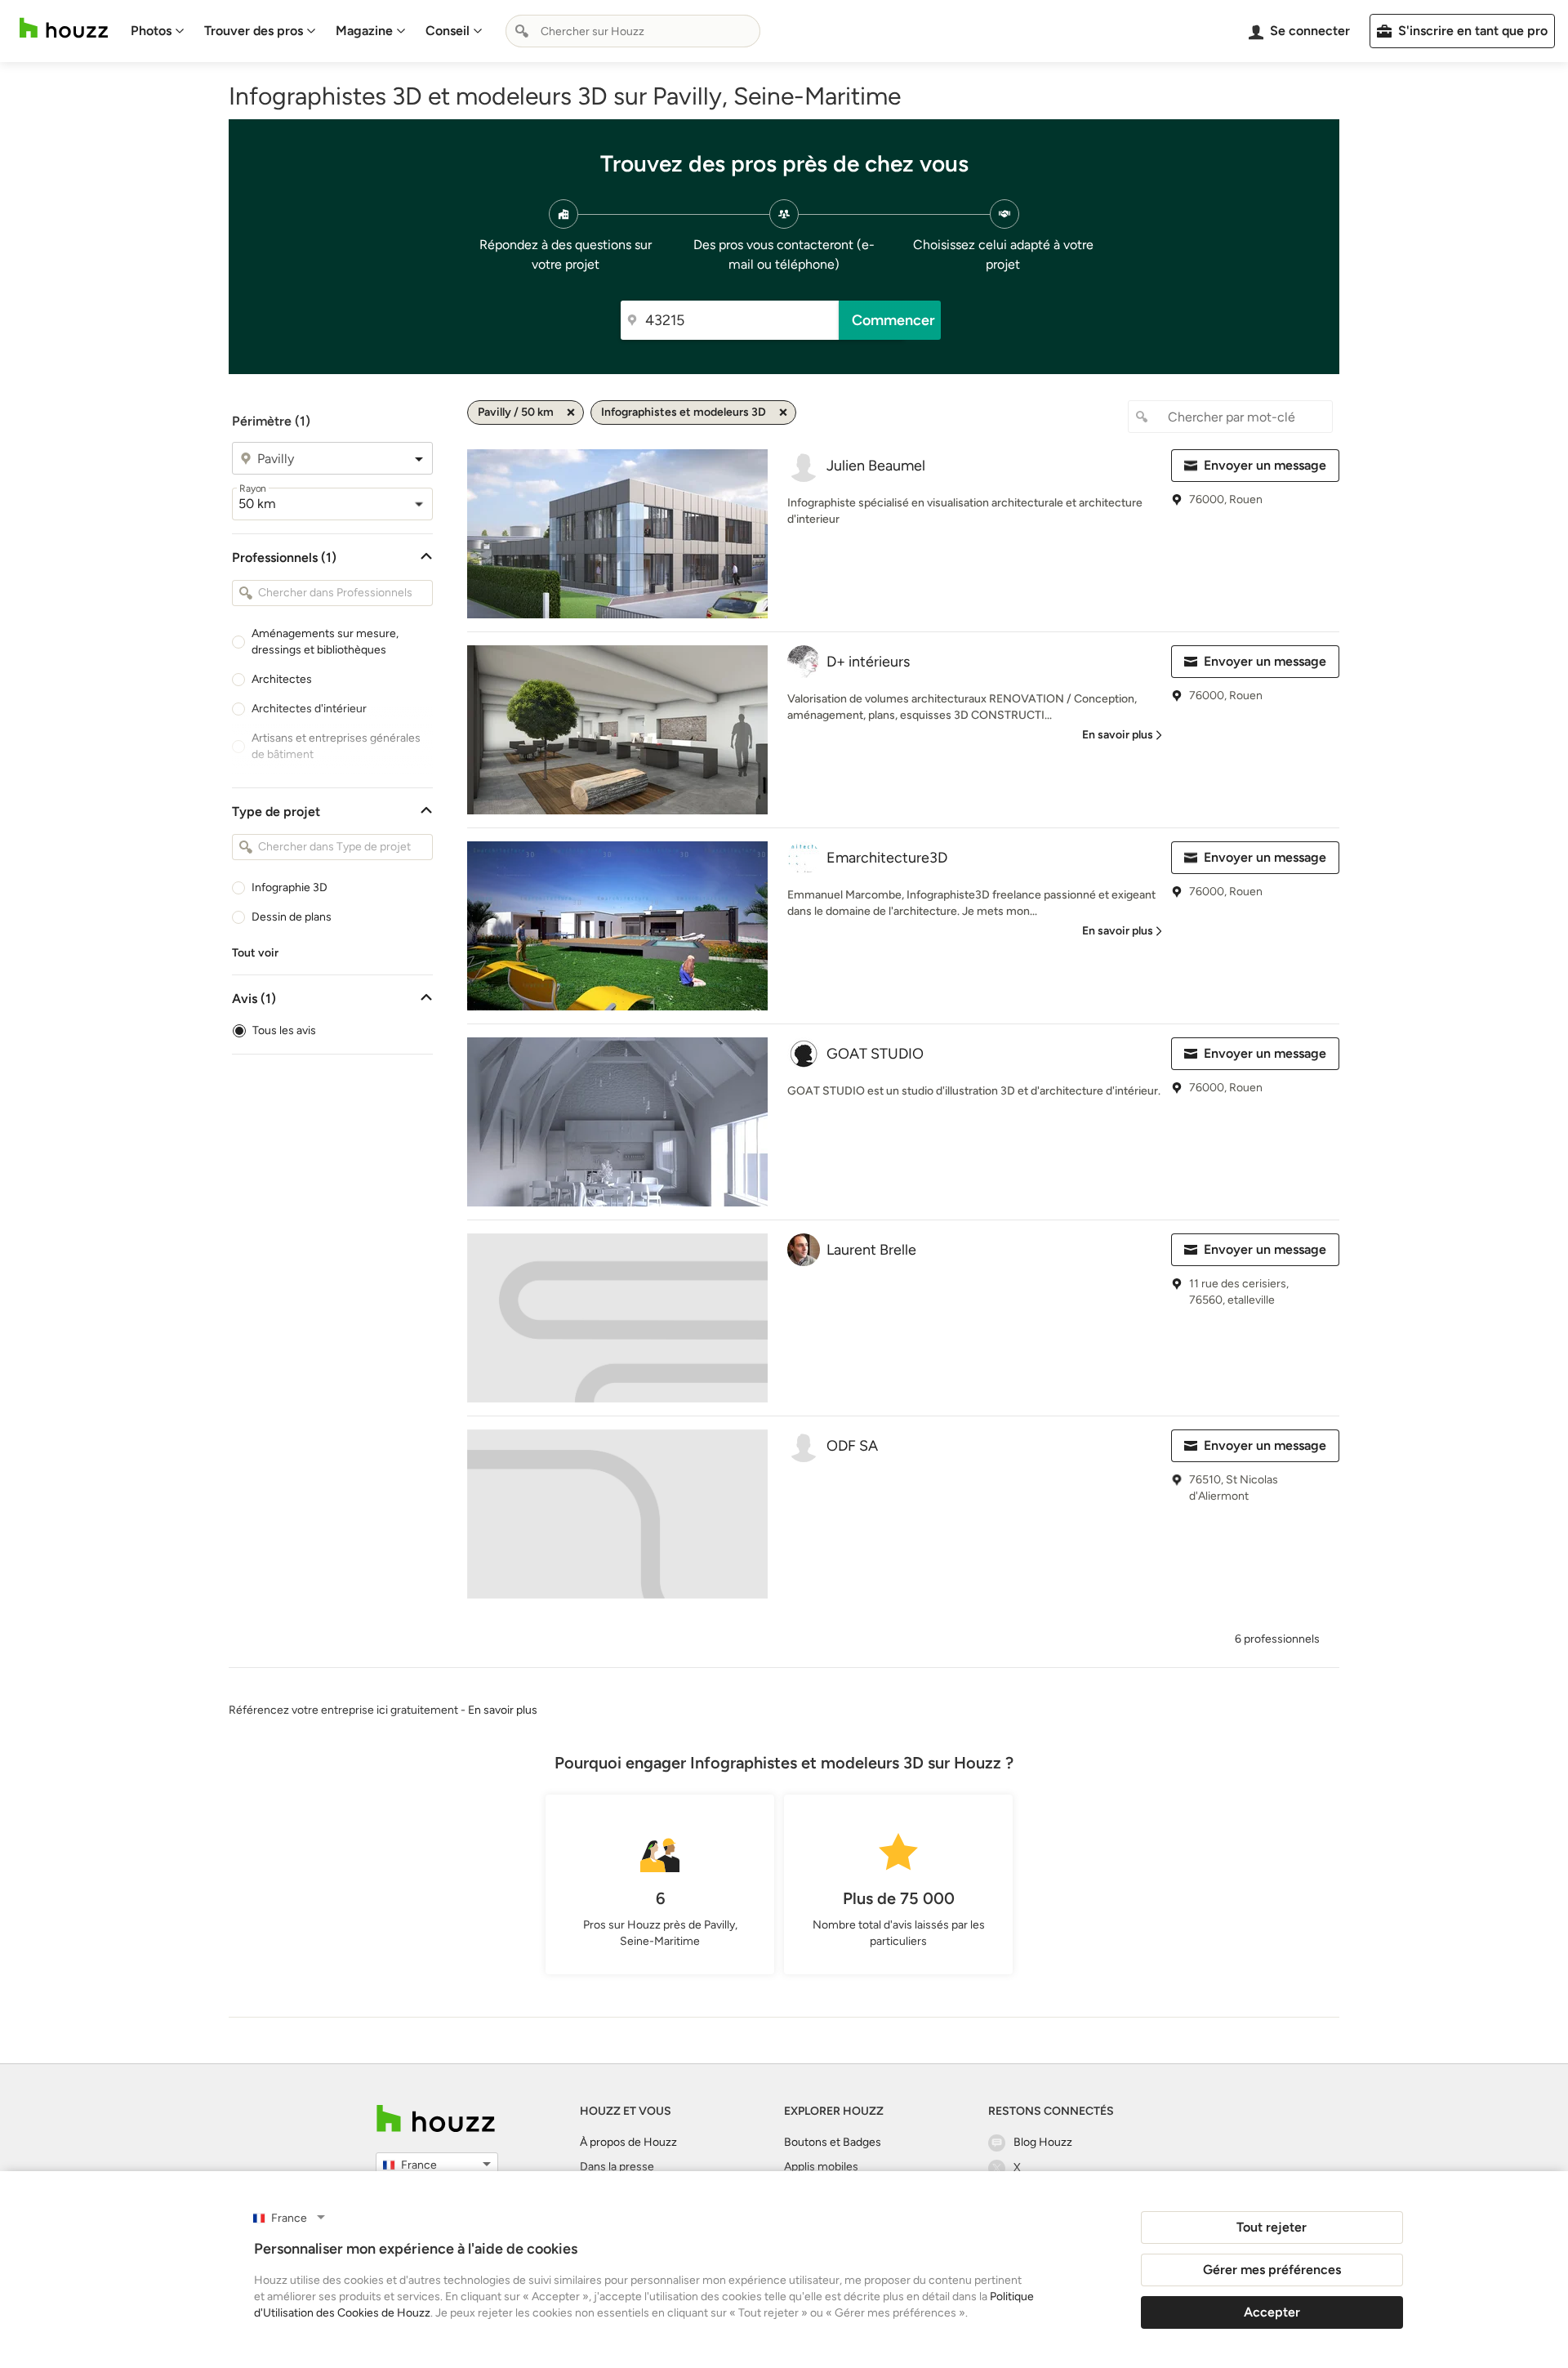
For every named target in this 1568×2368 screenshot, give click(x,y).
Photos (151, 31)
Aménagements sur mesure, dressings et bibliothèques (325, 642)
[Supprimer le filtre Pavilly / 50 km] (571, 413)
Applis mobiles (821, 2167)
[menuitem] (158, 31)
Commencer (893, 320)
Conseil (448, 31)
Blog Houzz (1043, 2142)
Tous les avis (284, 1030)
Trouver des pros (254, 31)
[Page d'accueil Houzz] (64, 28)
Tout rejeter (1272, 2227)
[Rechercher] (522, 31)
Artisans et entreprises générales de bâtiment (336, 746)
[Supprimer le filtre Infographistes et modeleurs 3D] (783, 413)
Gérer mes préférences (1272, 2270)
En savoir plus (503, 1710)
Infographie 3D (290, 887)
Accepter (1272, 2312)
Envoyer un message (1265, 465)
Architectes (282, 679)
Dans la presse (617, 2167)
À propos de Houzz (628, 2142)
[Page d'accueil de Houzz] (436, 2118)
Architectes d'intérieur (309, 709)
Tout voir (255, 953)
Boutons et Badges (833, 2142)
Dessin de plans (292, 917)
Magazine (364, 31)
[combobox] (633, 31)
